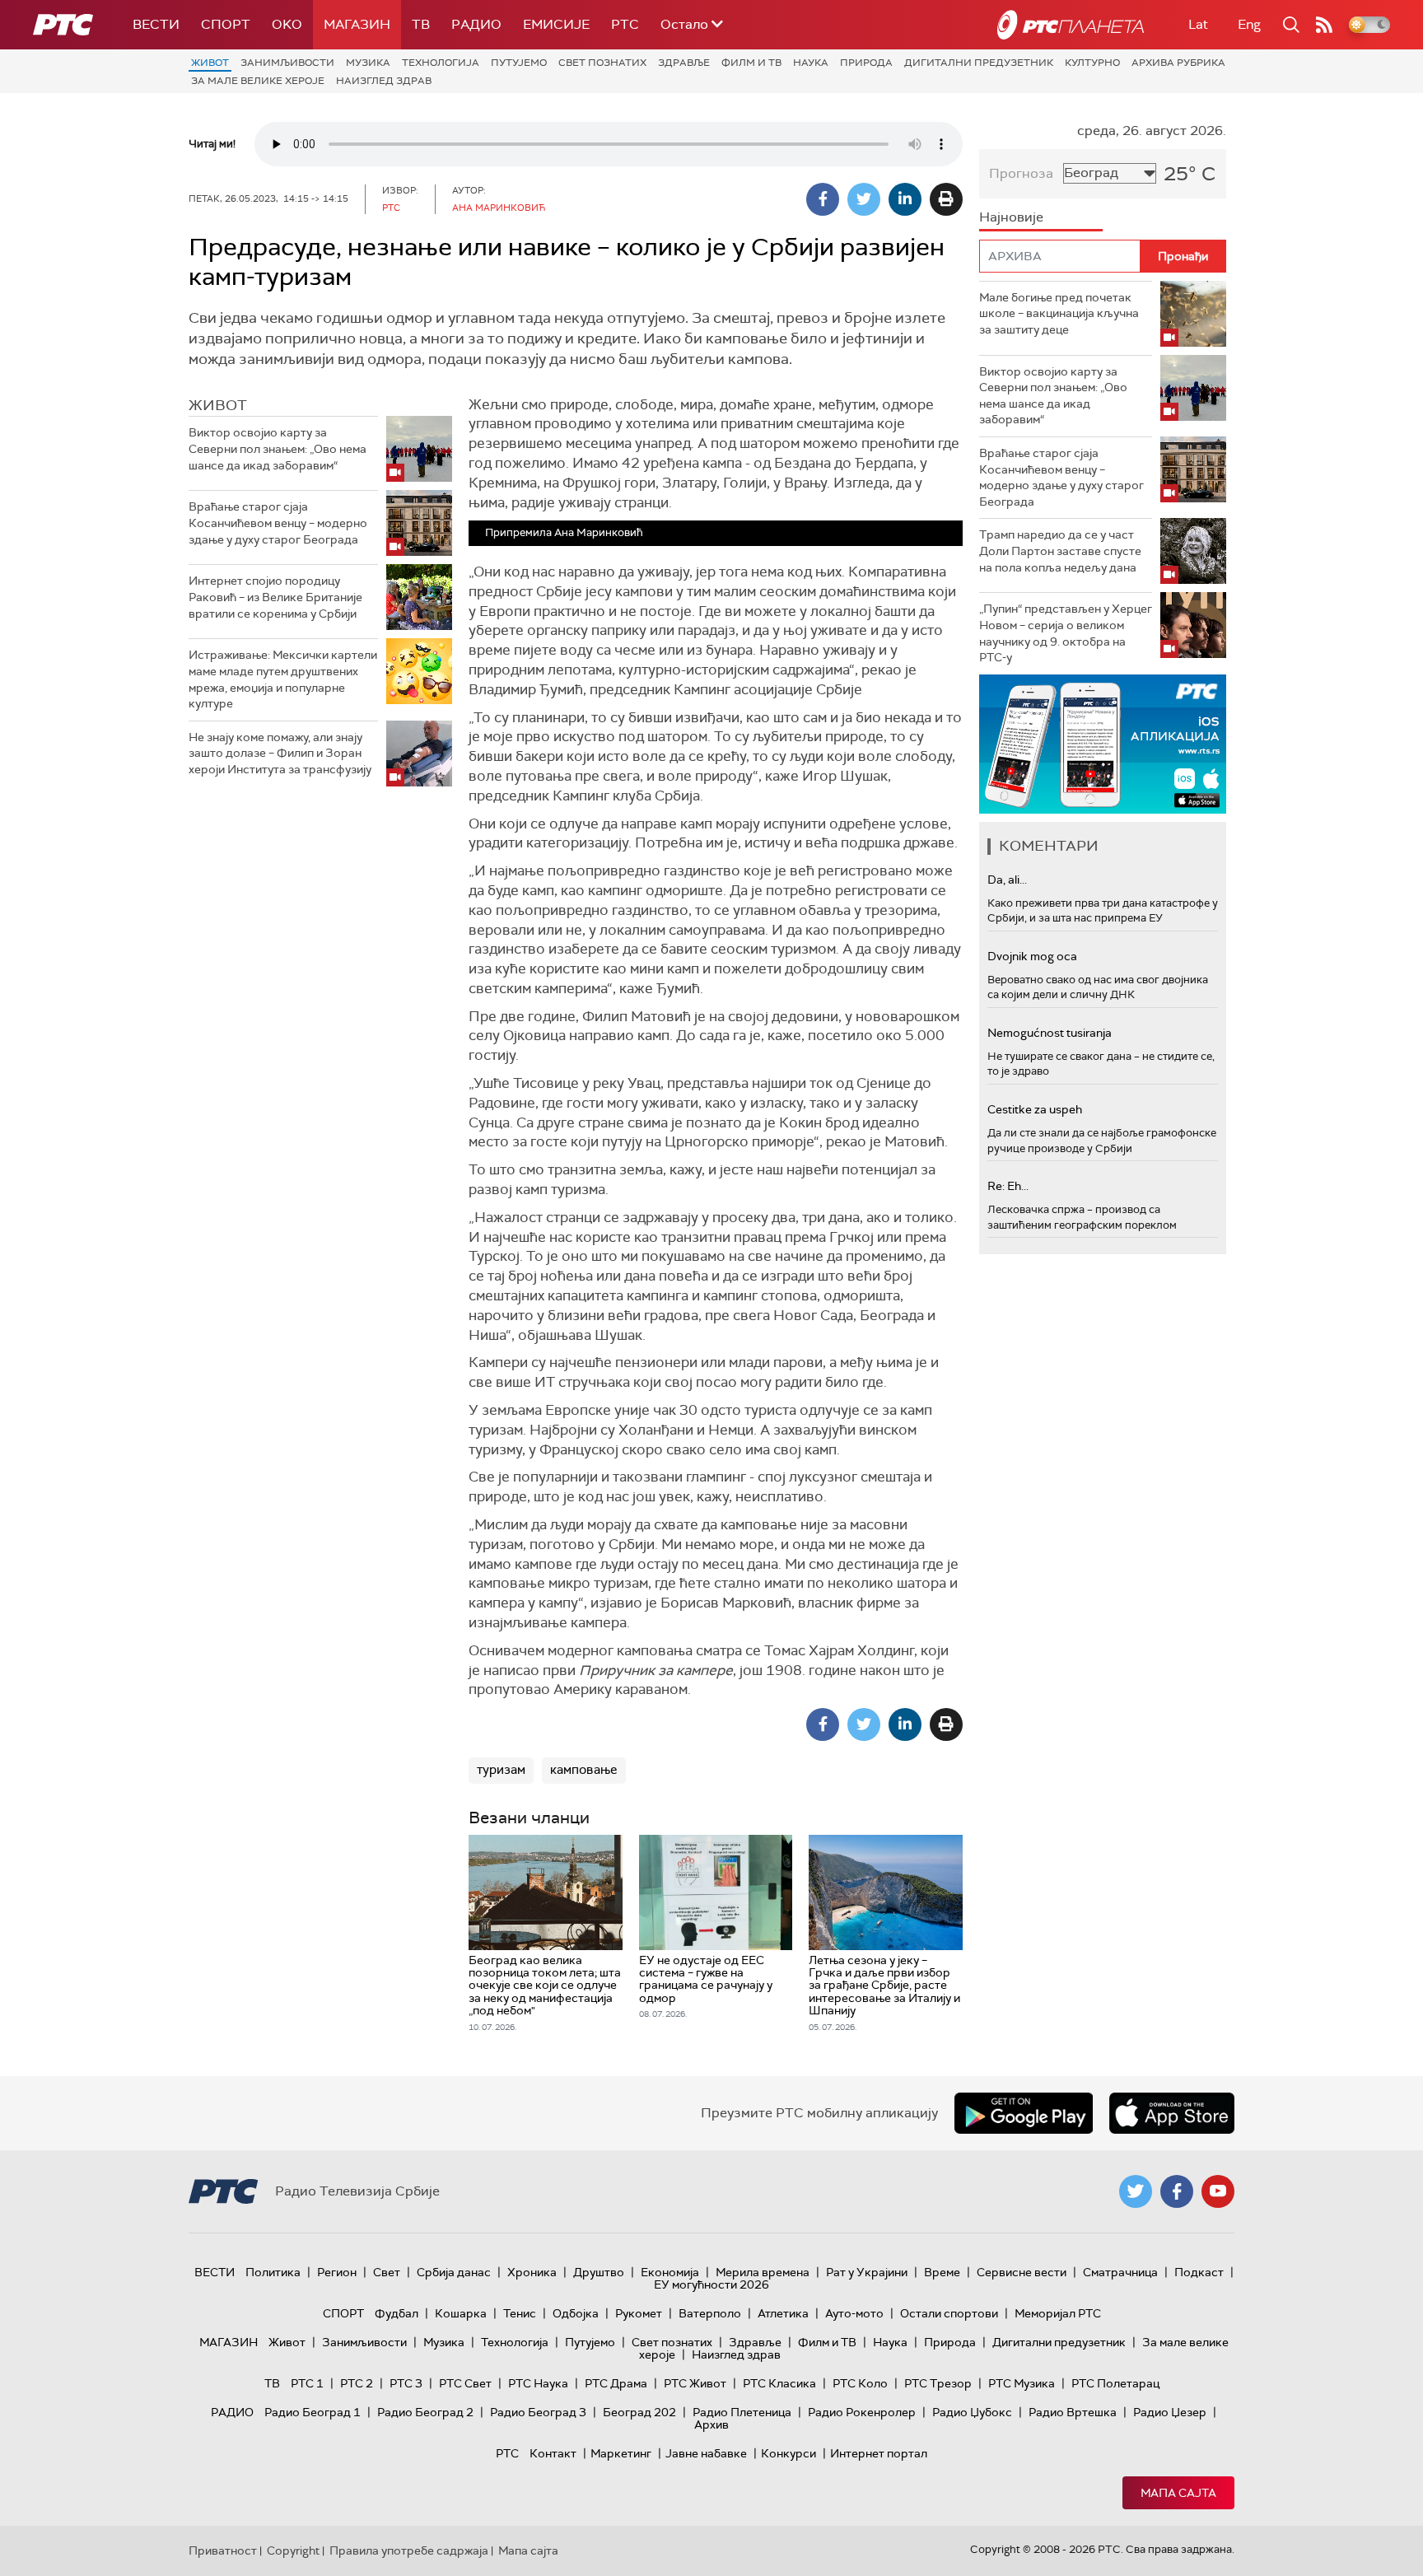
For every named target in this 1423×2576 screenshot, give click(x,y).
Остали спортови (949, 2313)
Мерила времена (763, 2272)
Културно (1092, 63)
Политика (273, 2272)
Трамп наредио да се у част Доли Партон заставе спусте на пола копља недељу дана (1060, 551)
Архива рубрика (1178, 63)
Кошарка (461, 2313)
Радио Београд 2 (425, 2412)
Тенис (520, 2313)
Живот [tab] (218, 405)
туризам (501, 1770)
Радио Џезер (1170, 2412)
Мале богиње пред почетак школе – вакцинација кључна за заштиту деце (1059, 313)
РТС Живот (695, 2383)
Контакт (553, 2453)
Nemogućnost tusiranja (1050, 1033)
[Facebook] (823, 199)
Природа (866, 63)
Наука (811, 63)
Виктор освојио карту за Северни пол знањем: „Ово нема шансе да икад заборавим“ (278, 448)
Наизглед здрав (384, 81)
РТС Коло (860, 2383)
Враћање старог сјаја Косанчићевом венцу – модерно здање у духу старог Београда (278, 523)
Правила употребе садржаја (409, 2550)
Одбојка (576, 2313)
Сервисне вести (1022, 2272)
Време (942, 2272)
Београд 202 (639, 2412)
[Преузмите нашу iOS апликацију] (1172, 2113)
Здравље (684, 63)
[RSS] (1324, 25)
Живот (210, 63)
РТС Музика (1022, 2383)
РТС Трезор (938, 2383)
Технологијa (441, 63)
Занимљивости (287, 63)
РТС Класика (779, 2383)
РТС (625, 24)
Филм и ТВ (751, 63)
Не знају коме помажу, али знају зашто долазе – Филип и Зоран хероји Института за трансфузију (280, 753)
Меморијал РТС (1058, 2313)
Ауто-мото (854, 2313)
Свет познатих (602, 63)
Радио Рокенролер (862, 2412)
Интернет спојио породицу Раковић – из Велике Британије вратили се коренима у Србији (275, 597)
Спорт (226, 24)
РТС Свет (465, 2383)
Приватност (223, 2550)
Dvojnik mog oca (1032, 956)
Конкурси (788, 2453)
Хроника (532, 2272)
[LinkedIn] (905, 199)
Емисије (556, 24)
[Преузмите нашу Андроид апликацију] (1024, 2113)
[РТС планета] (1071, 25)
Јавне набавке (706, 2453)
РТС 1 (307, 2383)
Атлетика (783, 2313)
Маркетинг (621, 2453)
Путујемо (519, 63)
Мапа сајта (1178, 2493)
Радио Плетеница (742, 2412)
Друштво (599, 2272)
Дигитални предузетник (979, 63)
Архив (711, 2424)
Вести (156, 24)
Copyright (293, 2550)
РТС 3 (406, 2383)
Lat (1198, 24)
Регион (337, 2272)
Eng (1249, 24)
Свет (387, 2272)
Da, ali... (1007, 880)
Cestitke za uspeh (1035, 1109)
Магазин (357, 24)
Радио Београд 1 (313, 2412)
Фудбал (397, 2313)
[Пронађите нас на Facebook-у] (1177, 2191)
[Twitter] (864, 199)
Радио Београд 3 (538, 2412)
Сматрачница (1120, 2272)
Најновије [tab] (1011, 217)
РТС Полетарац (1115, 2383)
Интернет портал (879, 2453)
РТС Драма (616, 2383)
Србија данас (454, 2272)
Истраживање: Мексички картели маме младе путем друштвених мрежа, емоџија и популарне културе (283, 679)
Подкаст (1199, 2272)
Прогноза (1021, 173)
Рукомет (639, 2313)
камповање (584, 1770)
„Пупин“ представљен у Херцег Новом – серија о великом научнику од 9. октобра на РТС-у (1066, 633)
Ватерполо (710, 2313)
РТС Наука (538, 2383)
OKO (287, 24)
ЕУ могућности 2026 (711, 2284)
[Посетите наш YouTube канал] (1218, 2191)
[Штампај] (946, 199)
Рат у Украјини (867, 2272)
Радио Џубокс (972, 2412)
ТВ (421, 24)
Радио (476, 24)
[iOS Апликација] (1103, 744)
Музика (368, 63)
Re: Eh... (1008, 1186)
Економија (670, 2272)
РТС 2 (357, 2383)
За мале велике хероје (258, 81)
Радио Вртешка (1073, 2412)
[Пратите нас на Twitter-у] (1136, 2191)
